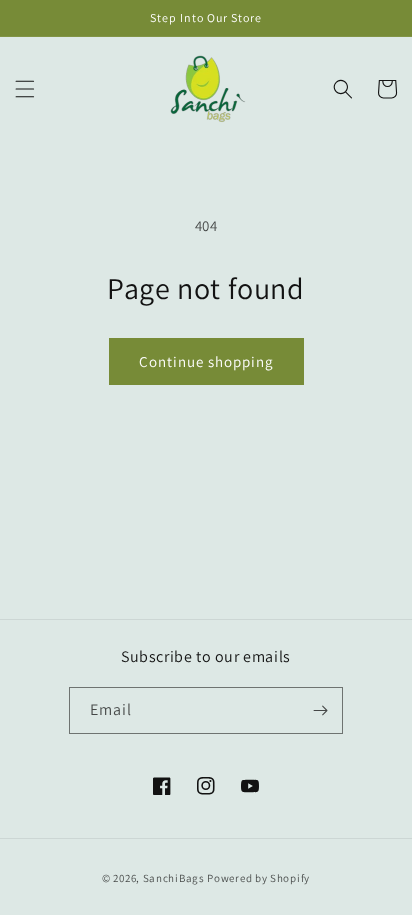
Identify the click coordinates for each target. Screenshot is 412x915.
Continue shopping (206, 361)
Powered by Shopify (258, 878)
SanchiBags (174, 878)
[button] (25, 89)
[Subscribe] (320, 710)
